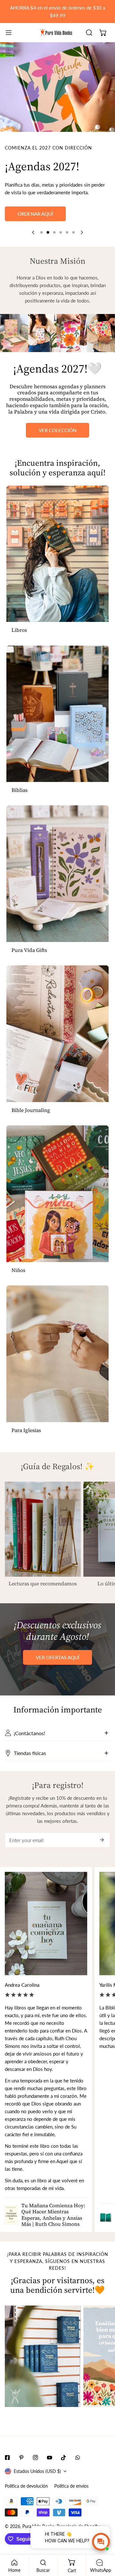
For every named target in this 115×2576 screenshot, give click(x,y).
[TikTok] (64, 2475)
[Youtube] (50, 2475)
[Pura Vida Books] (56, 33)
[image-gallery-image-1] (43, 2374)
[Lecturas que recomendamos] (43, 1547)
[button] (103, 33)
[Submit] (102, 1858)
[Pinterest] (21, 2475)
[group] (57, 87)
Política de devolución (26, 2504)
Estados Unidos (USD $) (37, 2489)
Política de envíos (71, 2504)
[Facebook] (7, 2475)
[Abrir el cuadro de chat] (101, 2542)
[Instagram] (35, 2475)
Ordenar (58, 232)
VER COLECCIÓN (57, 448)
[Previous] (34, 250)
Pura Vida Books (38, 2544)
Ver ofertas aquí (57, 1675)
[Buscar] (89, 33)
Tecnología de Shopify (78, 2544)
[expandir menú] (9, 33)
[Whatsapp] (78, 2475)
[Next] (81, 250)
